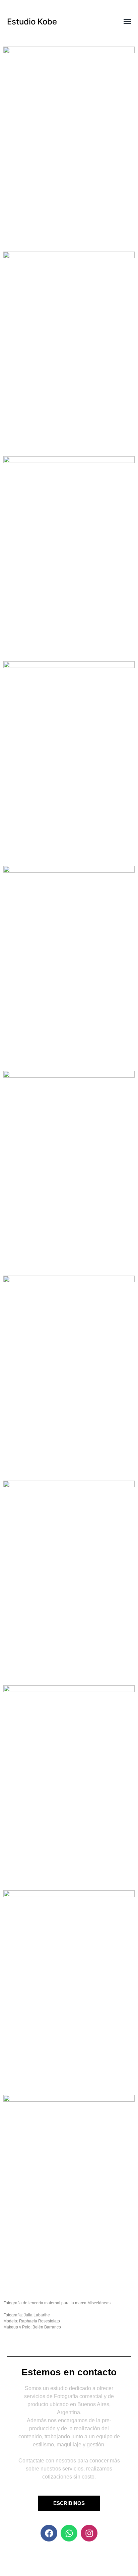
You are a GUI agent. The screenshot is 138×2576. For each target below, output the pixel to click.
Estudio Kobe (32, 22)
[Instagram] (89, 2533)
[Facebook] (49, 2533)
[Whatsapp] (69, 2533)
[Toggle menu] (123, 22)
